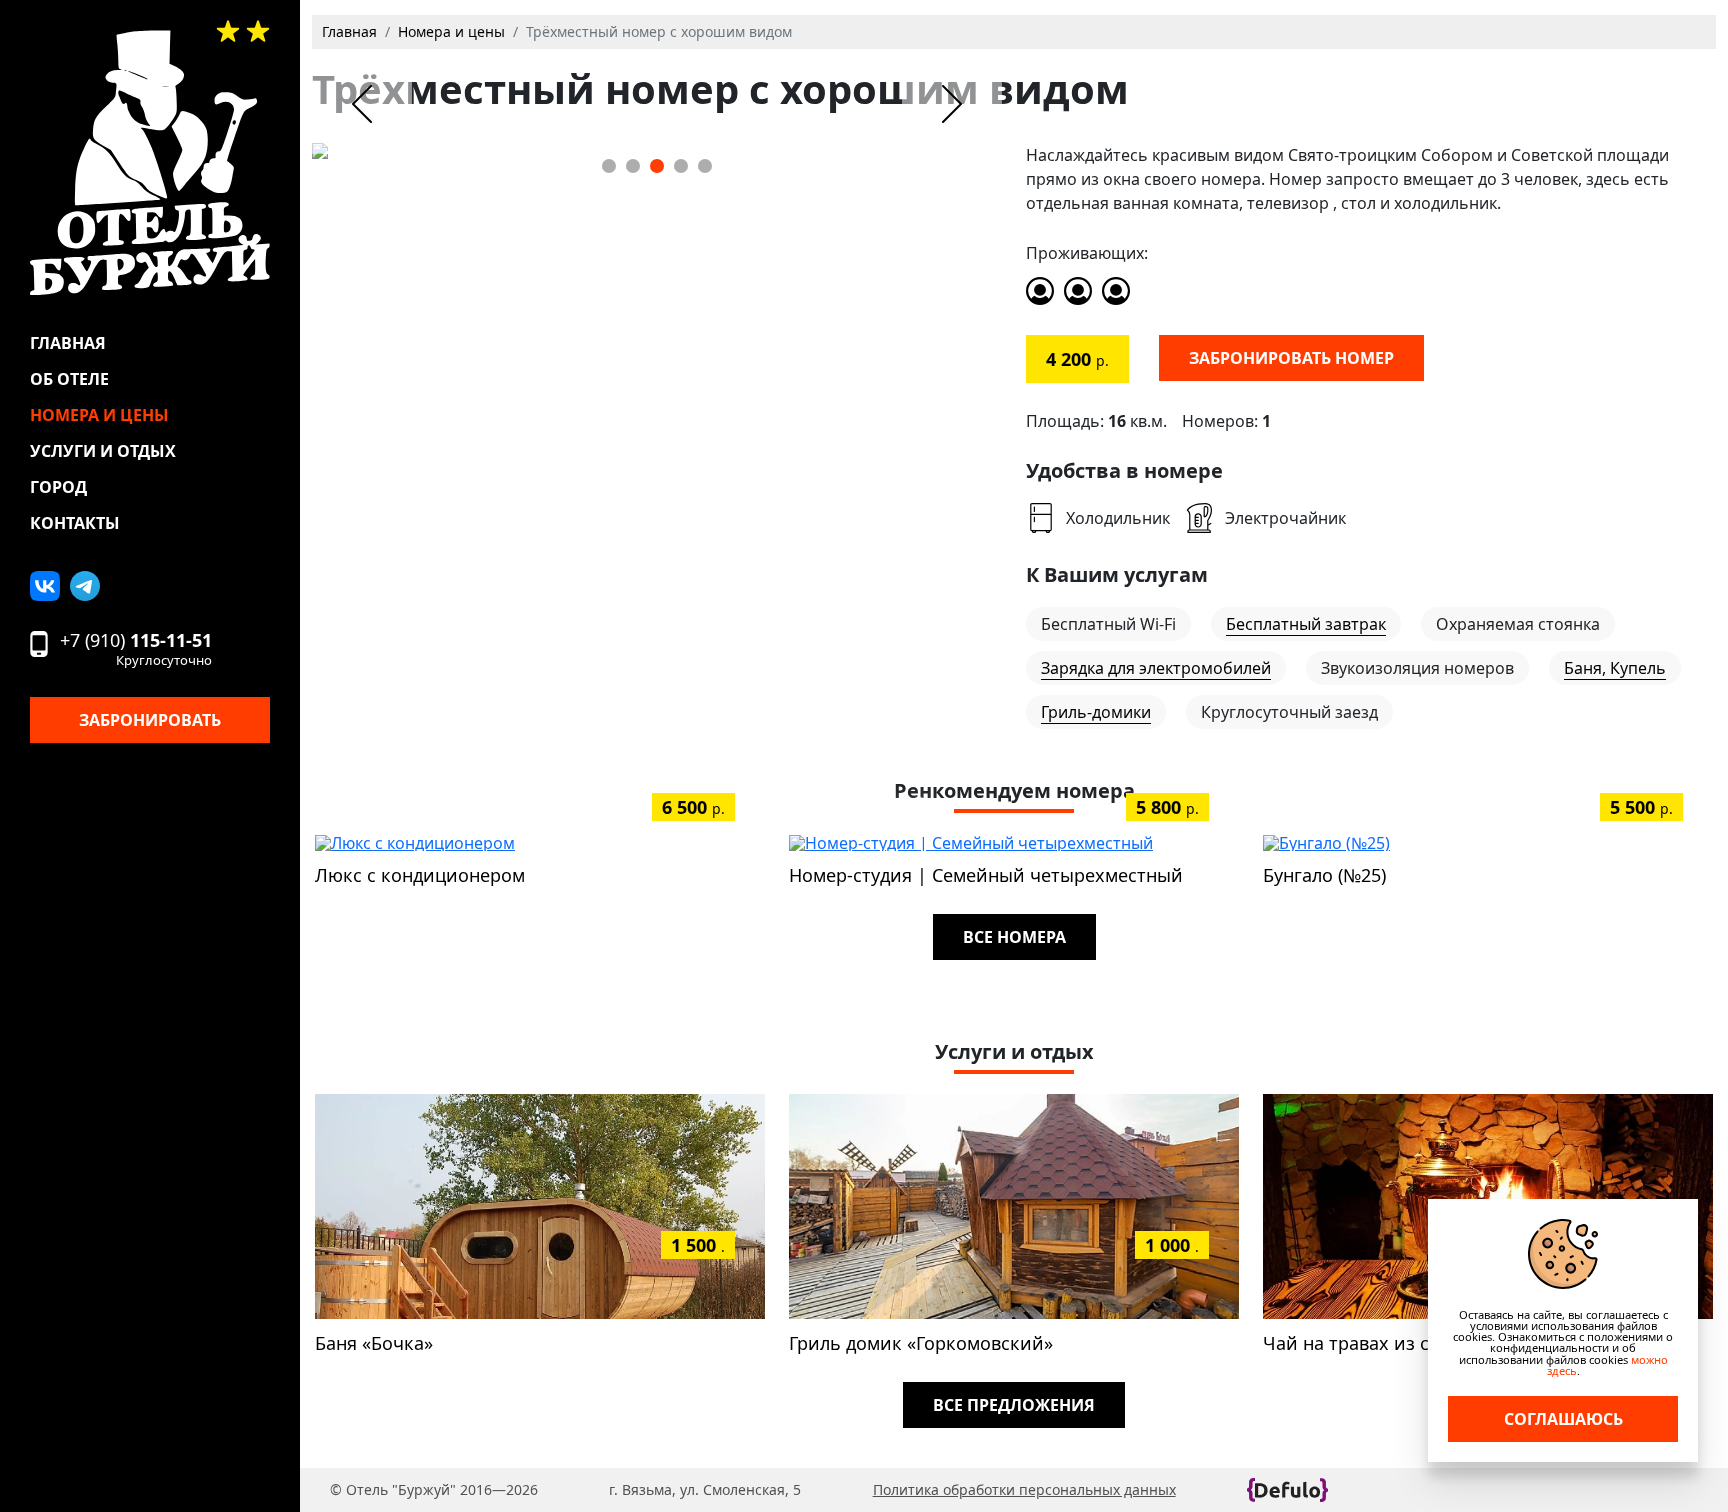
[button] (609, 166)
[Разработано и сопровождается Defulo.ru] (1287, 1490)
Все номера (1014, 937)
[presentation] (362, 104)
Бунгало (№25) (1324, 875)
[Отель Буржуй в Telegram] (85, 586)
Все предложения (1014, 1405)
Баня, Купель (1615, 668)
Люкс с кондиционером (420, 875)
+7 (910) (136, 649)
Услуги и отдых (103, 451)
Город (58, 487)
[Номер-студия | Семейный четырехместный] (971, 841)
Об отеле (69, 379)
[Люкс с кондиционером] (415, 841)
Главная (68, 343)
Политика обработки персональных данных (1024, 1489)
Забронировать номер (1291, 358)
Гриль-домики (1096, 712)
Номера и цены (99, 415)
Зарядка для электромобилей (1156, 668)
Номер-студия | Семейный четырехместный (986, 875)
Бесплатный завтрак (1306, 624)
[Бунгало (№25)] (1326, 841)
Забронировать (150, 720)
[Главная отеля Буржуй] (150, 162)
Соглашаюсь (1563, 1419)
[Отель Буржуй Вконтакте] (45, 586)
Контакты (75, 523)
